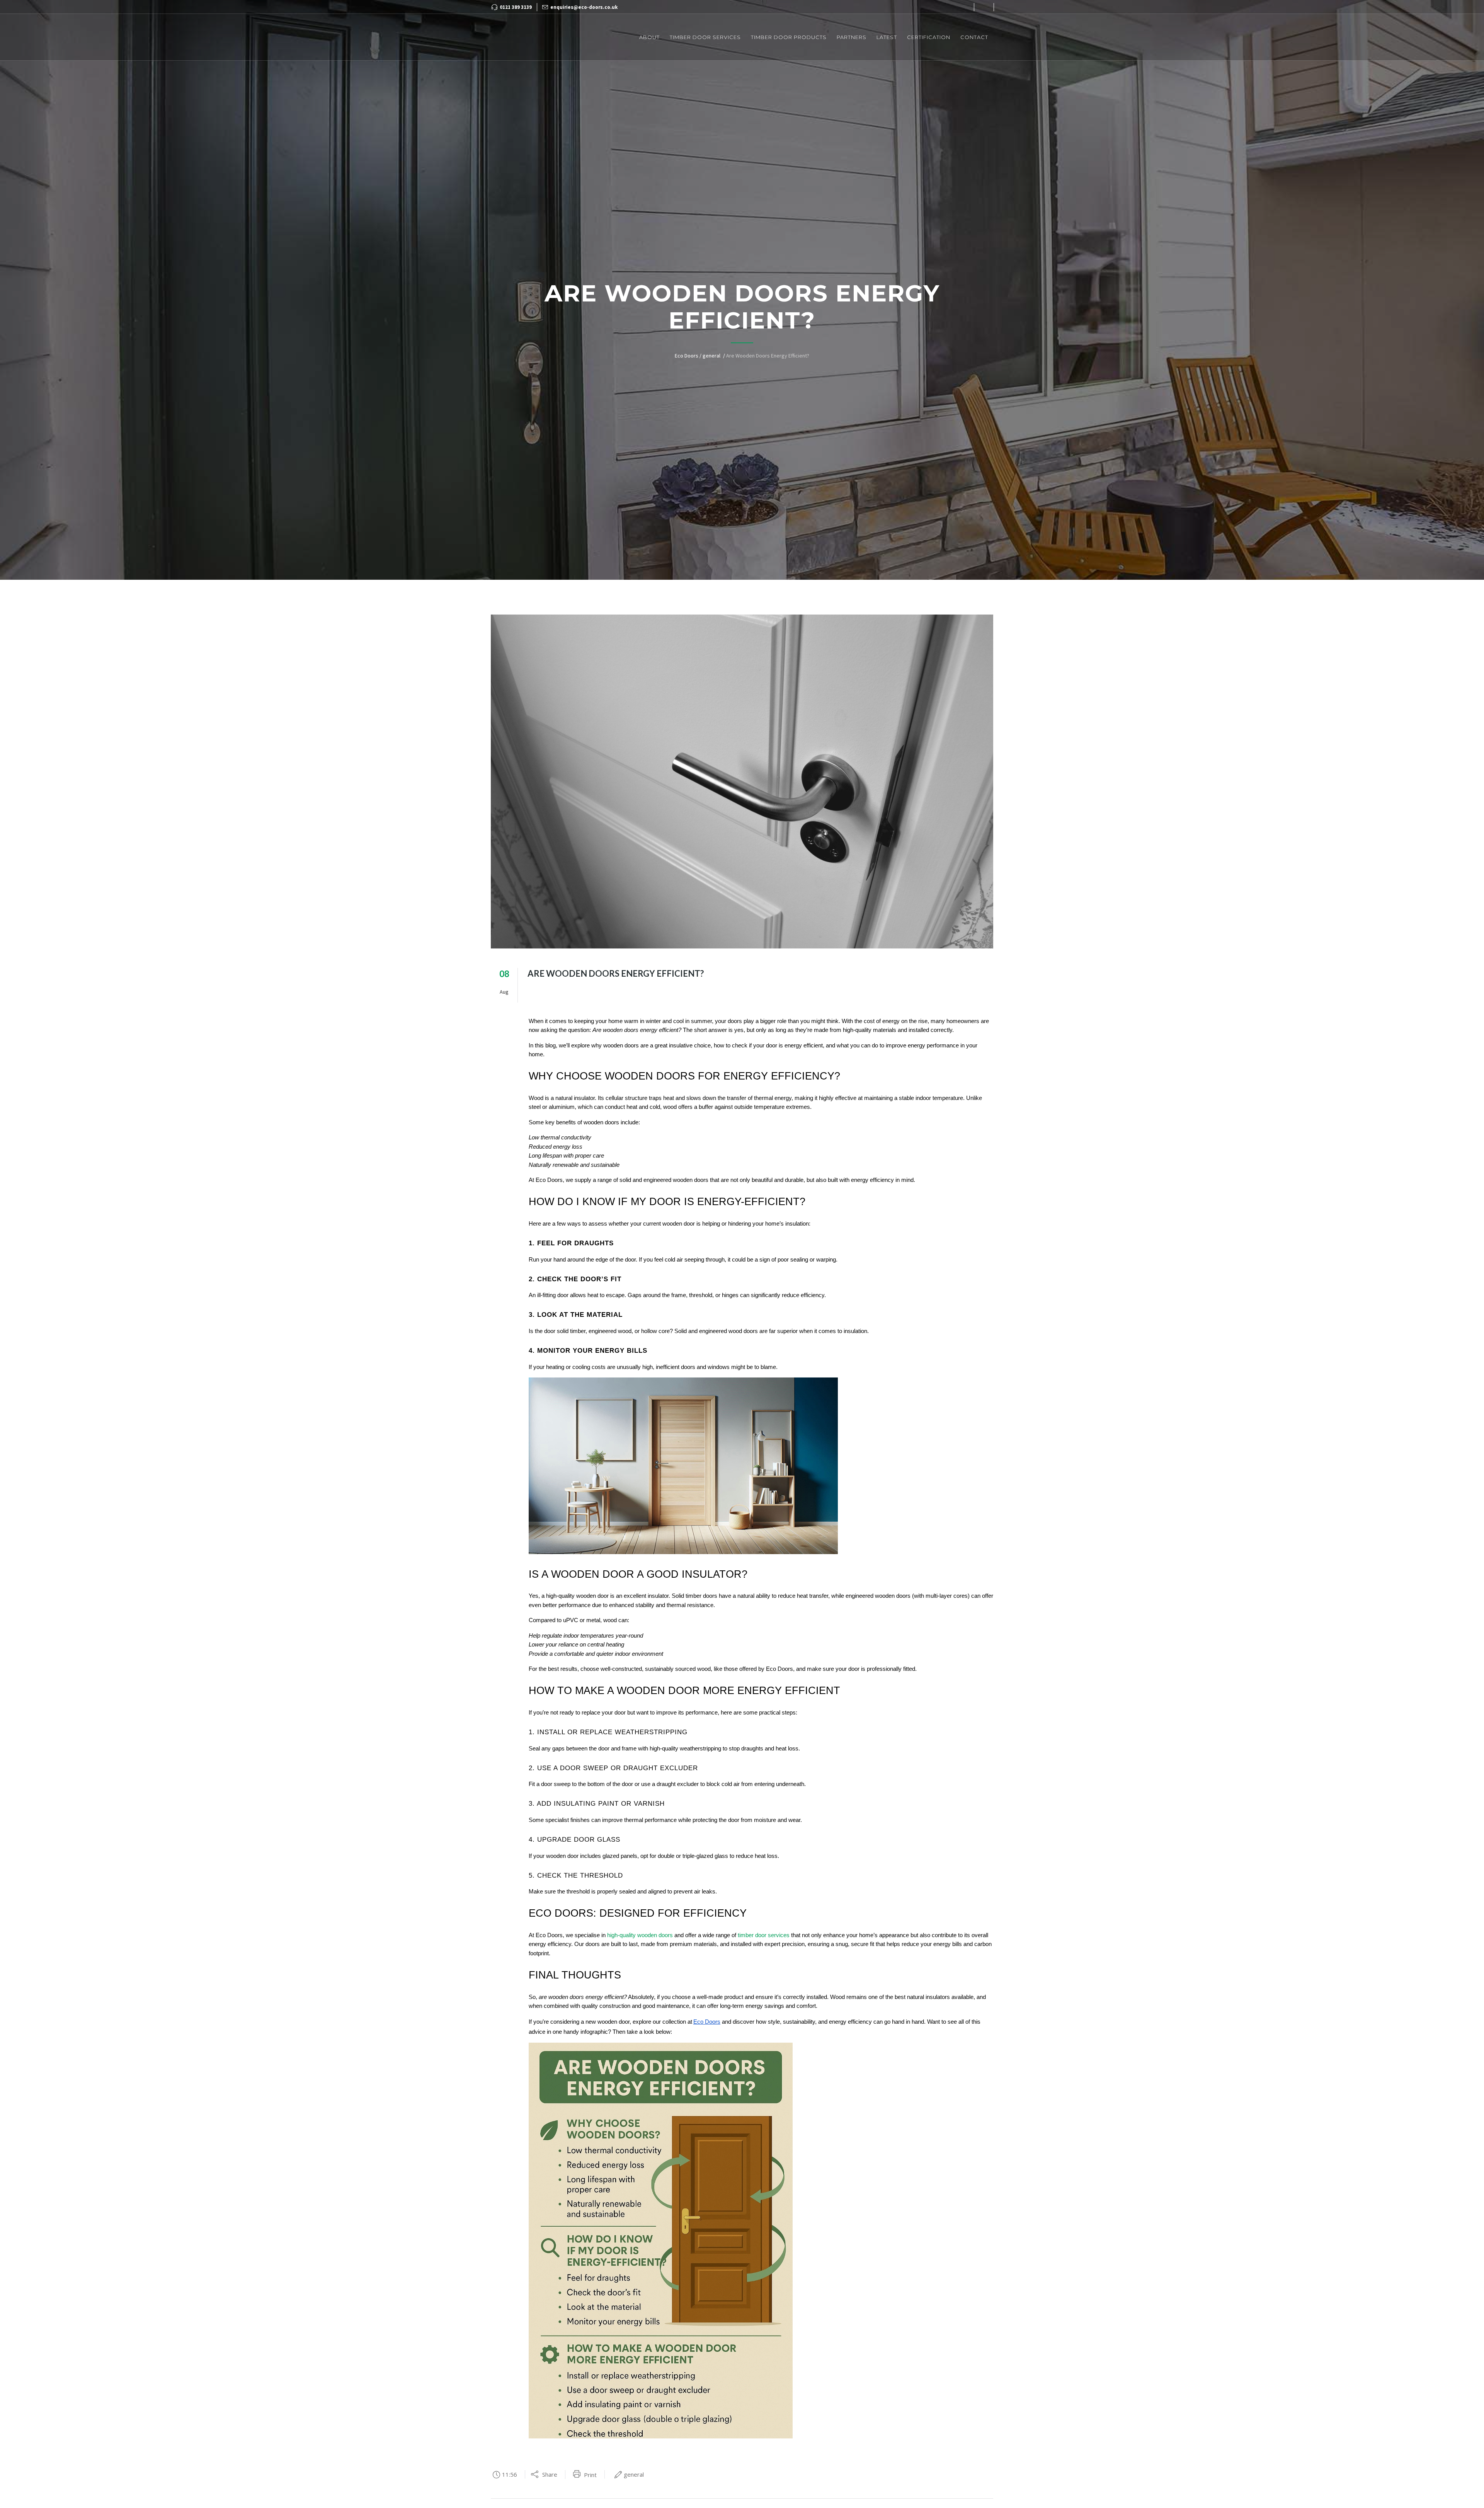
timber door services (764, 1935)
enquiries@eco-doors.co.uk (584, 7)
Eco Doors (687, 356)
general (711, 356)
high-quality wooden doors (640, 1935)
